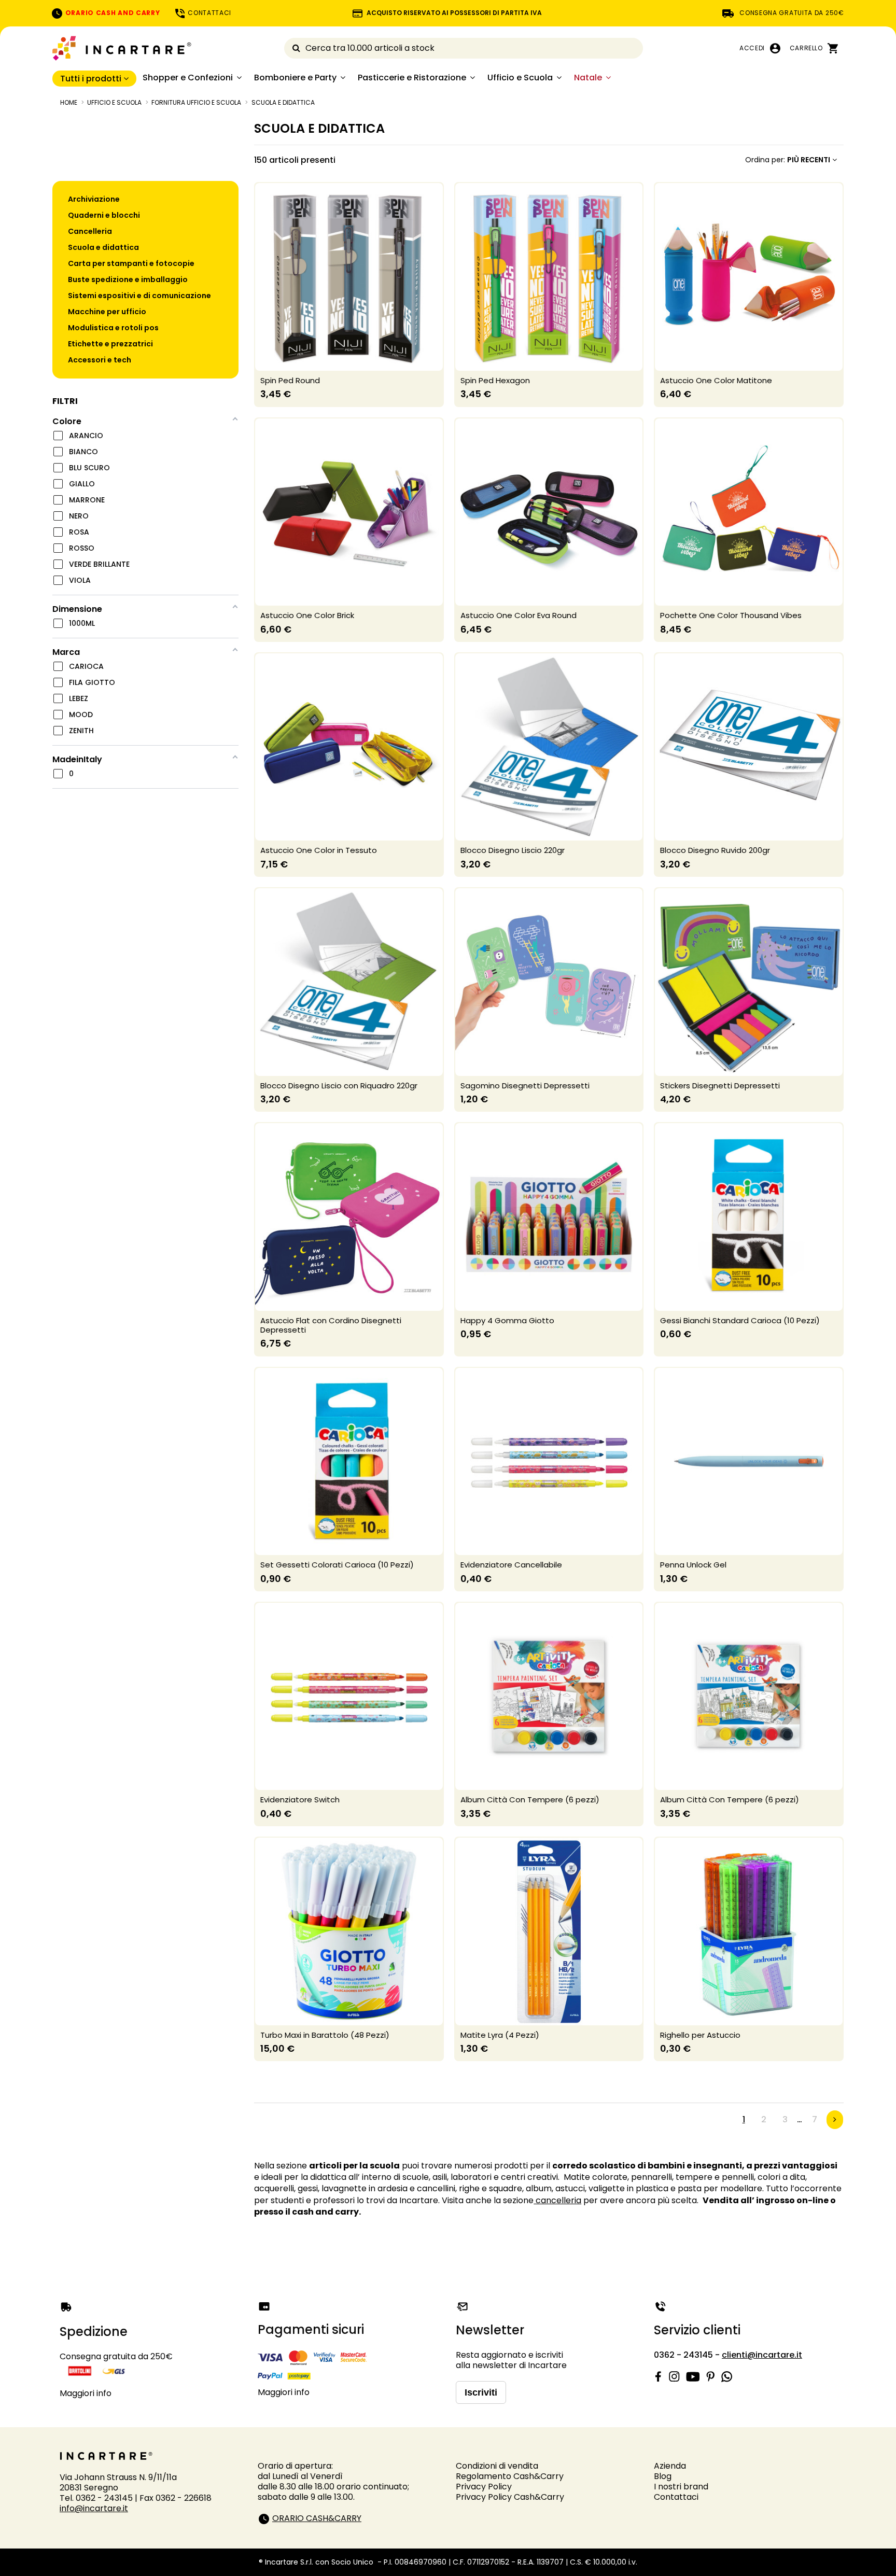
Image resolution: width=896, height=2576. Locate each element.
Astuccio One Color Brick (307, 615)
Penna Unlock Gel (693, 1565)
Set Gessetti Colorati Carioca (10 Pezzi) (337, 1565)
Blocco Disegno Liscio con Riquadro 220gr (339, 1086)
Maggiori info (86, 2393)
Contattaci (676, 2497)
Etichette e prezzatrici (110, 344)
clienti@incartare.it (762, 2355)
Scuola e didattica (103, 247)
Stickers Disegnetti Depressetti (720, 1086)
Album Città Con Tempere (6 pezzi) (530, 1800)
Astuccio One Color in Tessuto (319, 850)
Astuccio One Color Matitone (716, 380)
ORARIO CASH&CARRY (317, 2518)
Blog (663, 2476)
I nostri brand (681, 2487)
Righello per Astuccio (700, 2035)
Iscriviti (481, 2392)
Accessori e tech (100, 360)
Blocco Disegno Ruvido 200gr (715, 850)
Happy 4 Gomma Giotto (507, 1320)
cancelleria (557, 2200)
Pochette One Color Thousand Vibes (731, 615)
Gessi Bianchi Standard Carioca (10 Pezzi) (740, 1320)
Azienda (670, 2466)
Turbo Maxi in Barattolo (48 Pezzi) (325, 2035)
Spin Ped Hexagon (495, 380)
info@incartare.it (94, 2508)
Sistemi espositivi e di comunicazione (139, 296)
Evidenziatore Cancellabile (511, 1565)
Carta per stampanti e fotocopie (131, 263)
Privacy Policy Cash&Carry (510, 2497)
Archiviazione (94, 199)
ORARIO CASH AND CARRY (111, 13)
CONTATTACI (209, 13)
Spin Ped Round (290, 380)
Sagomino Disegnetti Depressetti (525, 1086)
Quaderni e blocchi (104, 215)
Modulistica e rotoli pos (113, 328)
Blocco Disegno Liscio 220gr (513, 850)
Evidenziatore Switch (300, 1800)
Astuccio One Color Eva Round (519, 615)
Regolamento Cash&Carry (510, 2476)
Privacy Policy (484, 2487)
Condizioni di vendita (497, 2466)
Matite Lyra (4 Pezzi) (500, 2035)
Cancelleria (90, 231)
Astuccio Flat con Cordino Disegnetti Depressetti (331, 1325)
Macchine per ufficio (107, 312)
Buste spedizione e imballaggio (128, 279)
